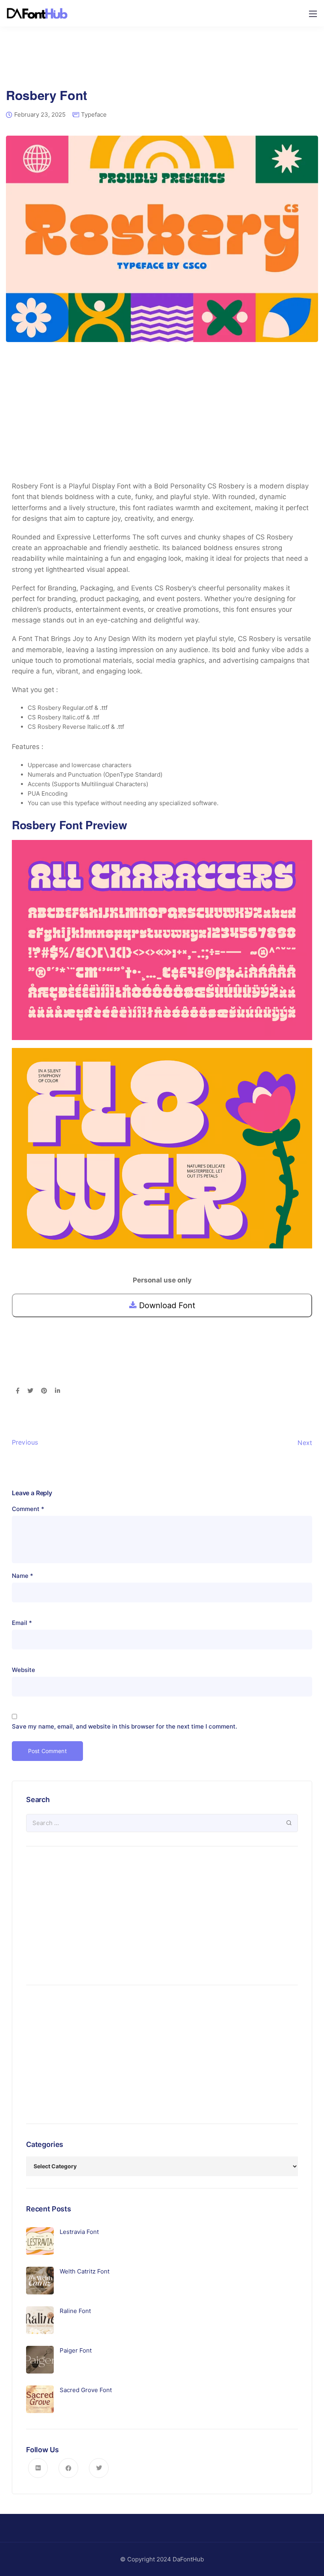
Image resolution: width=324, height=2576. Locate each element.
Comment (28, 1509)
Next (305, 1443)
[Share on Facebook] (18, 1391)
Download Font (166, 1305)
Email (22, 1623)
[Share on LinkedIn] (57, 1391)
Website (24, 1670)
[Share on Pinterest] (44, 1391)
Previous (25, 1442)
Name (23, 1576)
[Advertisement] (162, 63)
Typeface (94, 114)
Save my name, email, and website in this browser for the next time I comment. (124, 1726)
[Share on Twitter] (30, 1391)
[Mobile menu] (313, 14)
